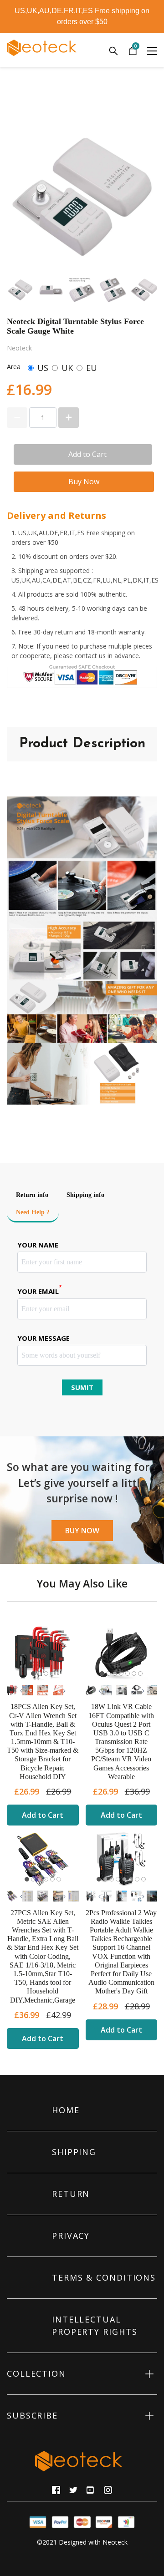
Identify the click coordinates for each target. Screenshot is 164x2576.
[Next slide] (144, 290)
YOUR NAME (38, 1245)
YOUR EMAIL (40, 1291)
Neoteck (115, 2542)
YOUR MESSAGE (44, 1338)
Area (14, 367)
